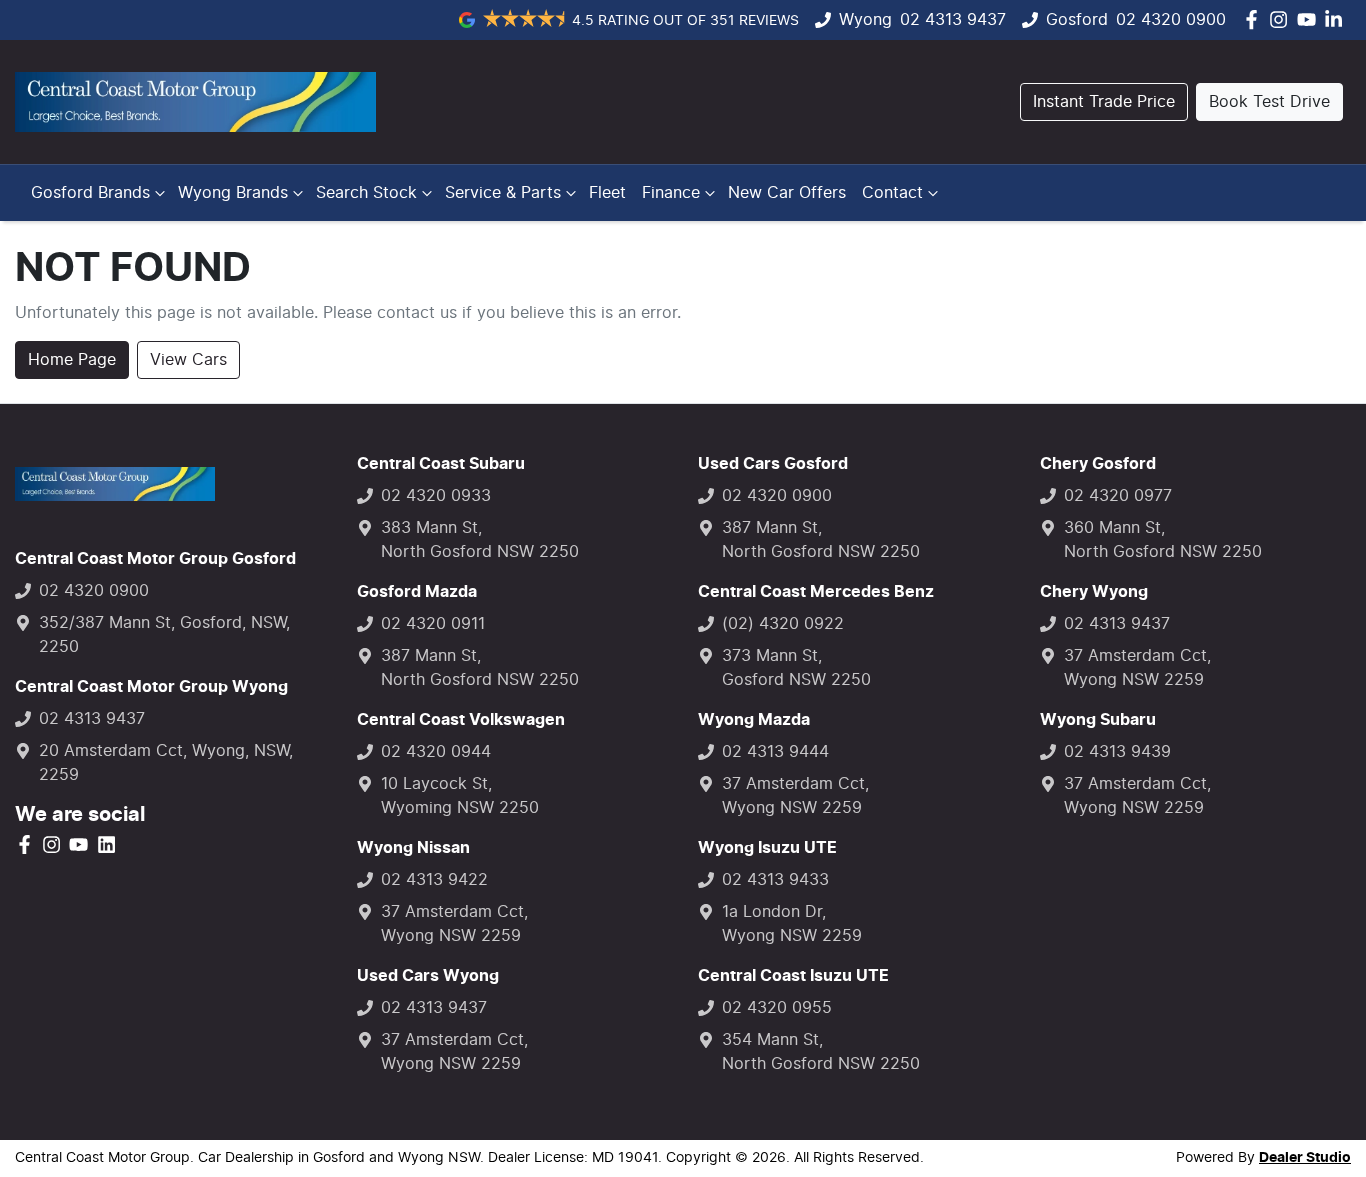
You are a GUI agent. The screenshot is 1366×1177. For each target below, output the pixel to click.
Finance (671, 193)
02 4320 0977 (1118, 496)
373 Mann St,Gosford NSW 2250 (796, 668)
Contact (892, 193)
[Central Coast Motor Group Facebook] (1255, 19)
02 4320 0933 (436, 496)
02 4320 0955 (777, 1008)
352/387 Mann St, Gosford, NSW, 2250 (164, 635)
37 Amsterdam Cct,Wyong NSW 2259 (454, 924)
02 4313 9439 (1117, 752)
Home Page (72, 360)
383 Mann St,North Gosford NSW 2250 (480, 540)
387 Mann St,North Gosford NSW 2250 (480, 668)
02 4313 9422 (434, 880)
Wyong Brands (233, 193)
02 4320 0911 (433, 624)
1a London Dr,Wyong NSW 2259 (792, 924)
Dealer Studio (1305, 1158)
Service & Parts (503, 193)
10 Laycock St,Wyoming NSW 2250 (460, 796)
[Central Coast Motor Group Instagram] (1282, 19)
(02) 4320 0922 (783, 624)
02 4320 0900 (1171, 20)
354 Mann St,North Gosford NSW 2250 (821, 1052)
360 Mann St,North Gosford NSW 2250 (1163, 540)
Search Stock (366, 193)
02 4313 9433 (775, 880)
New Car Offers (787, 193)
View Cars (188, 360)
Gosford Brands (90, 193)
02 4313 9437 (953, 20)
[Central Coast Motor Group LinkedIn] (1337, 19)
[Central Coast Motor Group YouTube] (1310, 19)
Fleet (607, 193)
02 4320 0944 (436, 752)
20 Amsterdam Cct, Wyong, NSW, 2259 (166, 763)
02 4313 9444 (775, 752)
